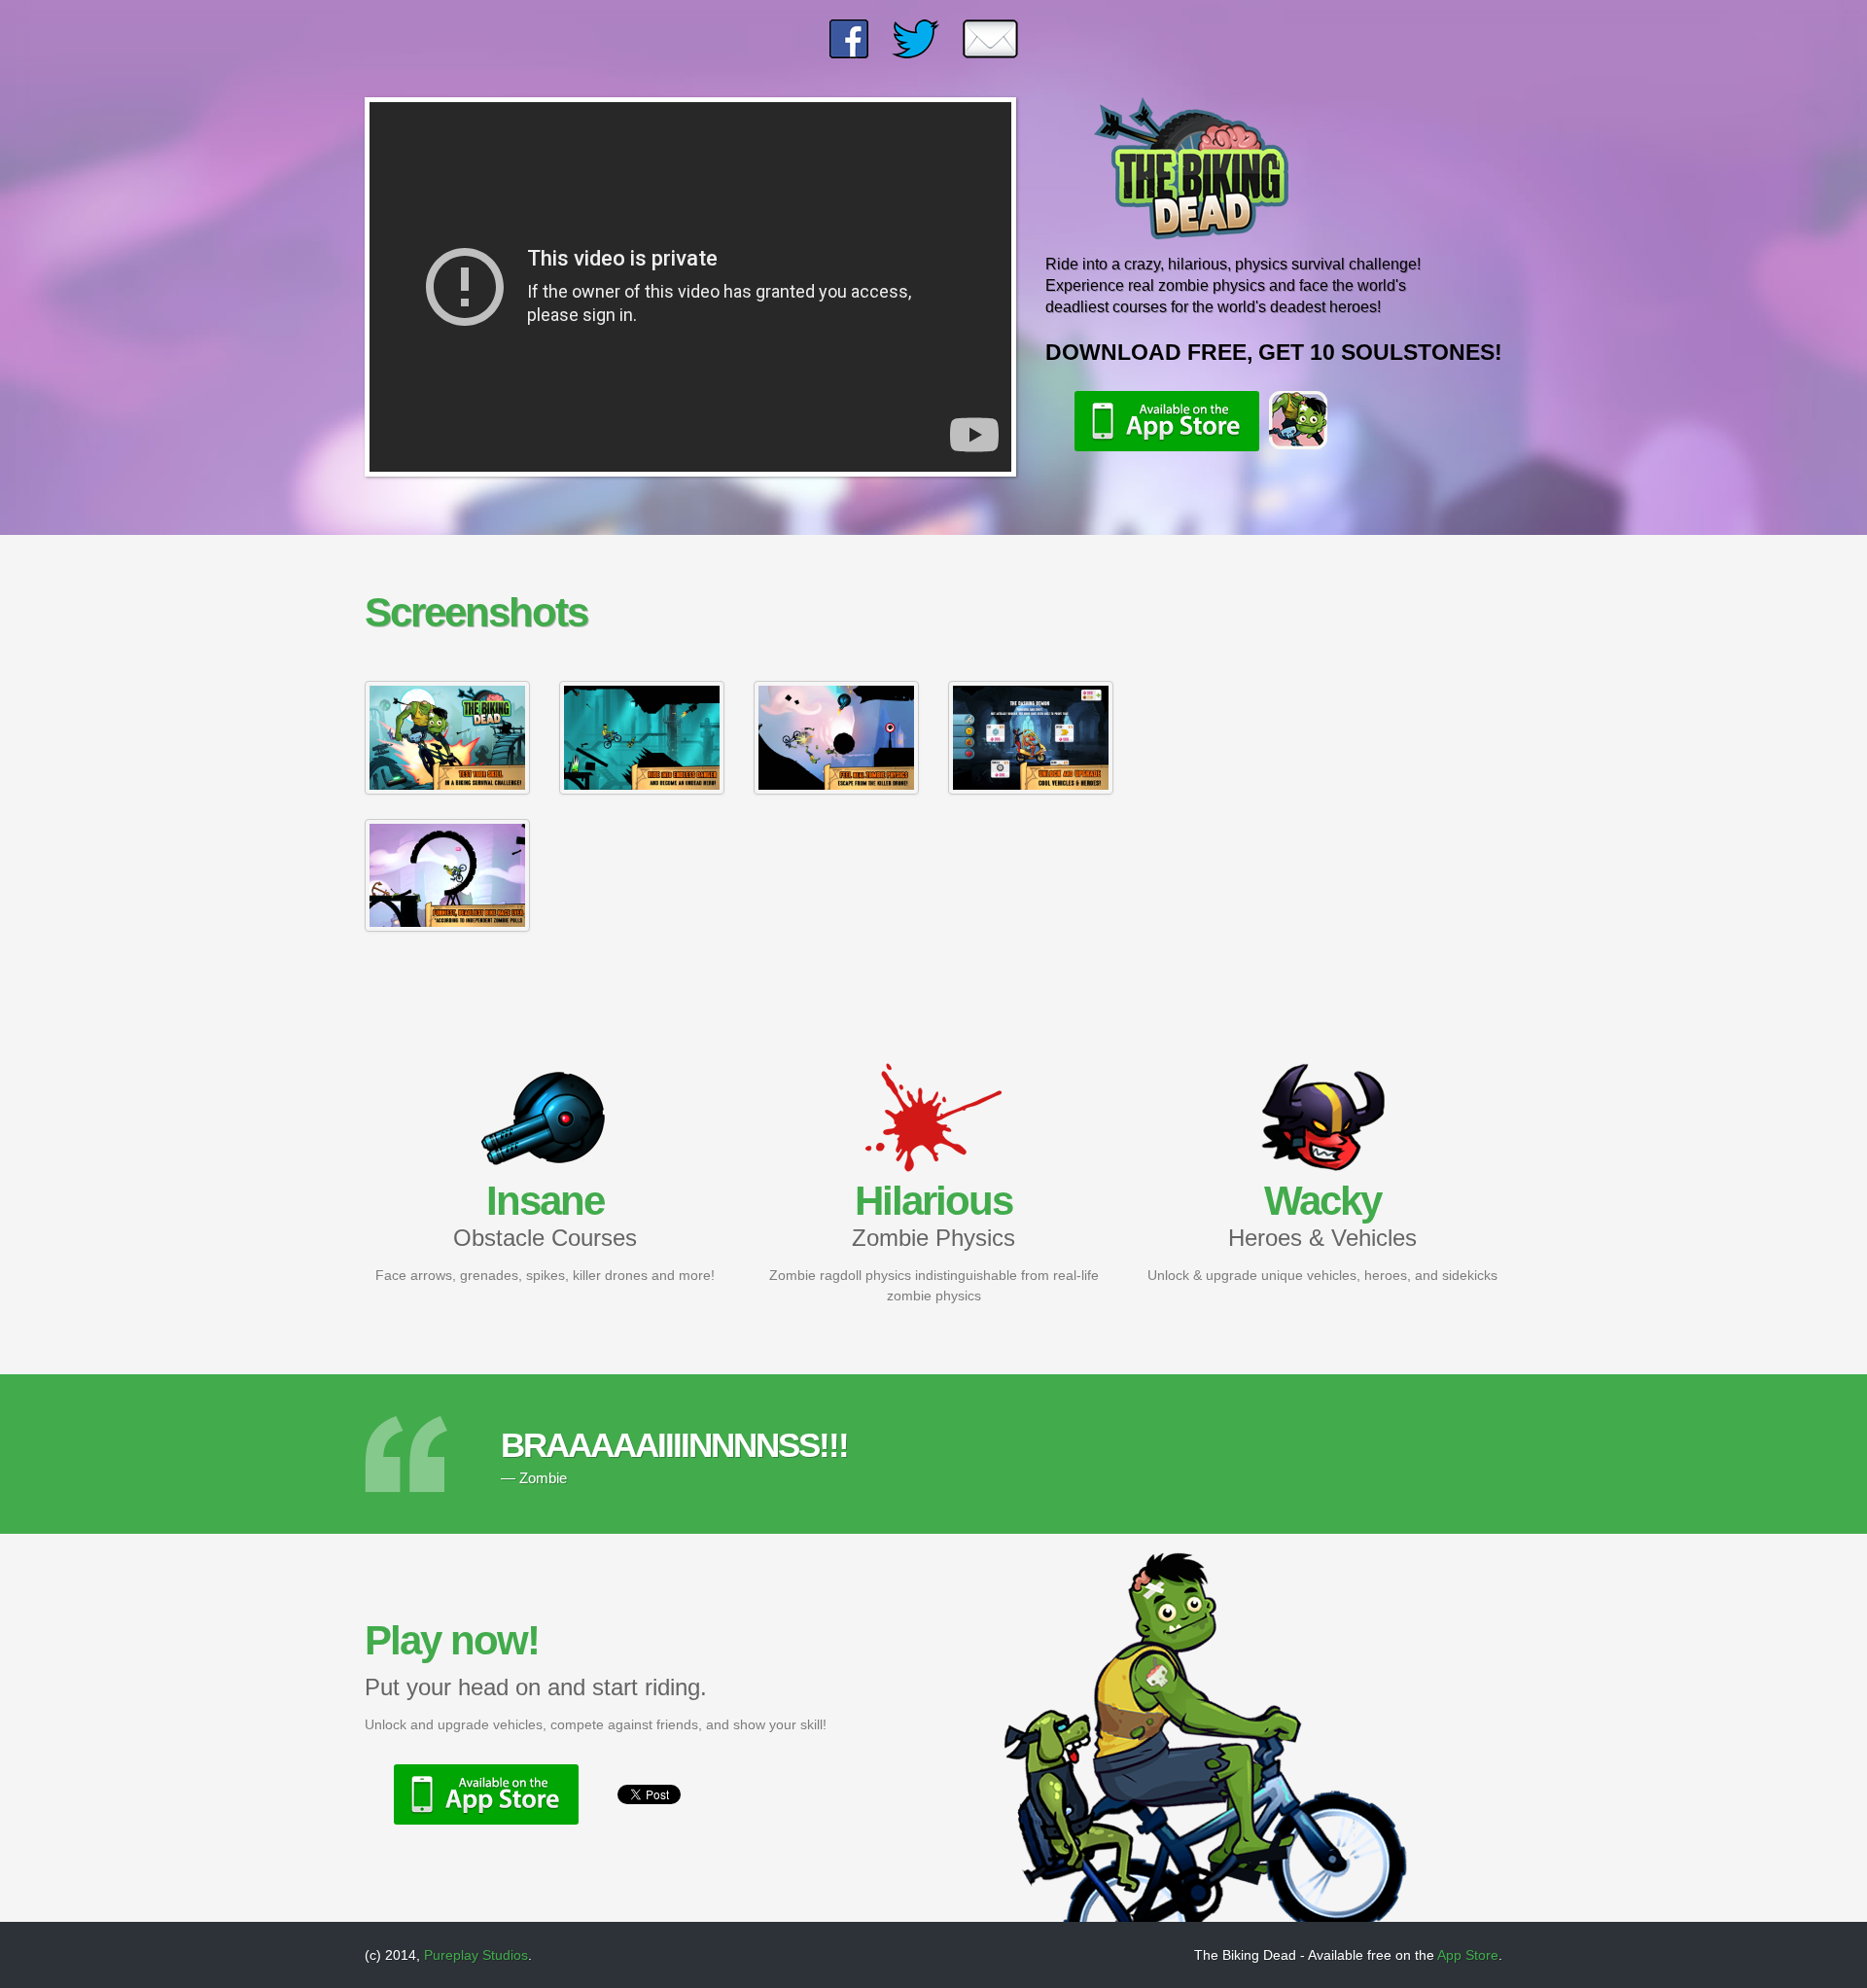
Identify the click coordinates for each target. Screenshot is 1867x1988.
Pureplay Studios (476, 1955)
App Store (1468, 1955)
